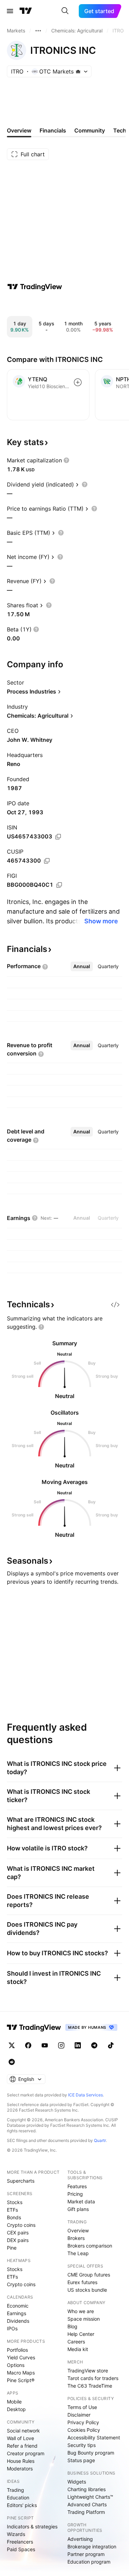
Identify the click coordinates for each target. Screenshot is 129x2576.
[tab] (82, 966)
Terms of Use (82, 2407)
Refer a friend (22, 2446)
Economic (18, 2306)
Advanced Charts (87, 2504)
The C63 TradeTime (90, 2386)
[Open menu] (10, 11)
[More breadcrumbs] (38, 31)
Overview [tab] (19, 130)
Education (18, 2498)
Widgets (77, 2482)
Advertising (80, 2539)
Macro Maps (21, 2373)
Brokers (76, 2238)
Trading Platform (86, 2512)
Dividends (18, 2321)
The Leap (78, 2253)
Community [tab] (90, 130)
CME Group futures (89, 2275)
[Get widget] (115, 1305)
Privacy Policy (83, 2422)
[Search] (65, 11)
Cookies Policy (84, 2430)
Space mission (84, 2319)
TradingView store (88, 2371)
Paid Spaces (21, 2549)
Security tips (82, 2445)
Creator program (26, 2453)
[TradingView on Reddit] (12, 2062)
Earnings (17, 2313)
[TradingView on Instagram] (61, 2045)
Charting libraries (87, 2489)
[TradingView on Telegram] (94, 2045)
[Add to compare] (78, 382)
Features (77, 2186)
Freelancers (20, 2542)
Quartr (100, 2140)
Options (16, 2365)
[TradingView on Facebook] (28, 2045)
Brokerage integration (92, 2546)
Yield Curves (21, 2357)
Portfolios (17, 2350)
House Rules (21, 2461)
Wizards (16, 2534)
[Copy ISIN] (58, 837)
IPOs (12, 2328)
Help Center (81, 2334)
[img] (78, 71)
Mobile (14, 2402)
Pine (12, 2248)
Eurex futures (82, 2282)
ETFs (12, 2210)
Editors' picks (22, 2505)
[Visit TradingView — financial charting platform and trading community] (35, 287)
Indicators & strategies (32, 2526)
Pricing (75, 2194)
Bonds (14, 2217)
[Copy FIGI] (59, 885)
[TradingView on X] (12, 2045)
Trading (15, 2490)
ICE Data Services (85, 2095)
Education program (89, 2562)
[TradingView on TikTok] (111, 2045)
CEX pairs (18, 2233)
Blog (72, 2326)
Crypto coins (21, 2225)
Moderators (20, 2469)
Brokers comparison (90, 2246)
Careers (76, 2342)
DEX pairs (18, 2240)
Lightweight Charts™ (90, 2497)
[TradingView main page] (26, 11)
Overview (78, 2230)
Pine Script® (21, 2380)
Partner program (86, 2554)
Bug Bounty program (91, 2453)
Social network (23, 2431)
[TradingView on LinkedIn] (78, 2045)
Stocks (15, 2202)
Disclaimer (79, 2415)
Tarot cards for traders (93, 2378)
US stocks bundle (87, 2290)
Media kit (78, 2349)
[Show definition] (66, 460)
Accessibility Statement (94, 2437)
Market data (81, 2201)
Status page (81, 2460)
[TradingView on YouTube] (45, 2045)
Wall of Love (20, 2438)
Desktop (16, 2409)
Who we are (81, 2311)
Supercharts (21, 2181)
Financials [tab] (53, 130)
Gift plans (78, 2209)
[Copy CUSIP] (47, 861)
